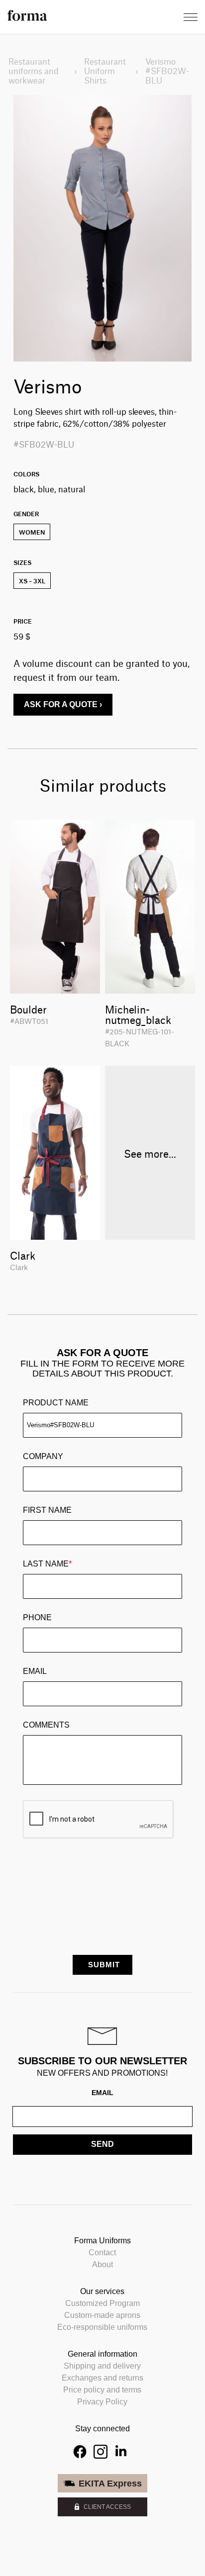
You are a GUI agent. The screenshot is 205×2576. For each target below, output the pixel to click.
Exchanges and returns (102, 2378)
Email (35, 1671)
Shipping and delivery (102, 2366)
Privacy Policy (102, 2402)
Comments (46, 1725)
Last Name (47, 1564)
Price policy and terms (102, 2390)
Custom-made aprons (102, 2315)
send (102, 2144)
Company (43, 1456)
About (102, 2264)
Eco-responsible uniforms (102, 2327)
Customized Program (102, 2303)
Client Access (107, 2507)
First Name (47, 1510)
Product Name (56, 1403)
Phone (37, 1617)
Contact (102, 2253)
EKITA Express (110, 2484)
